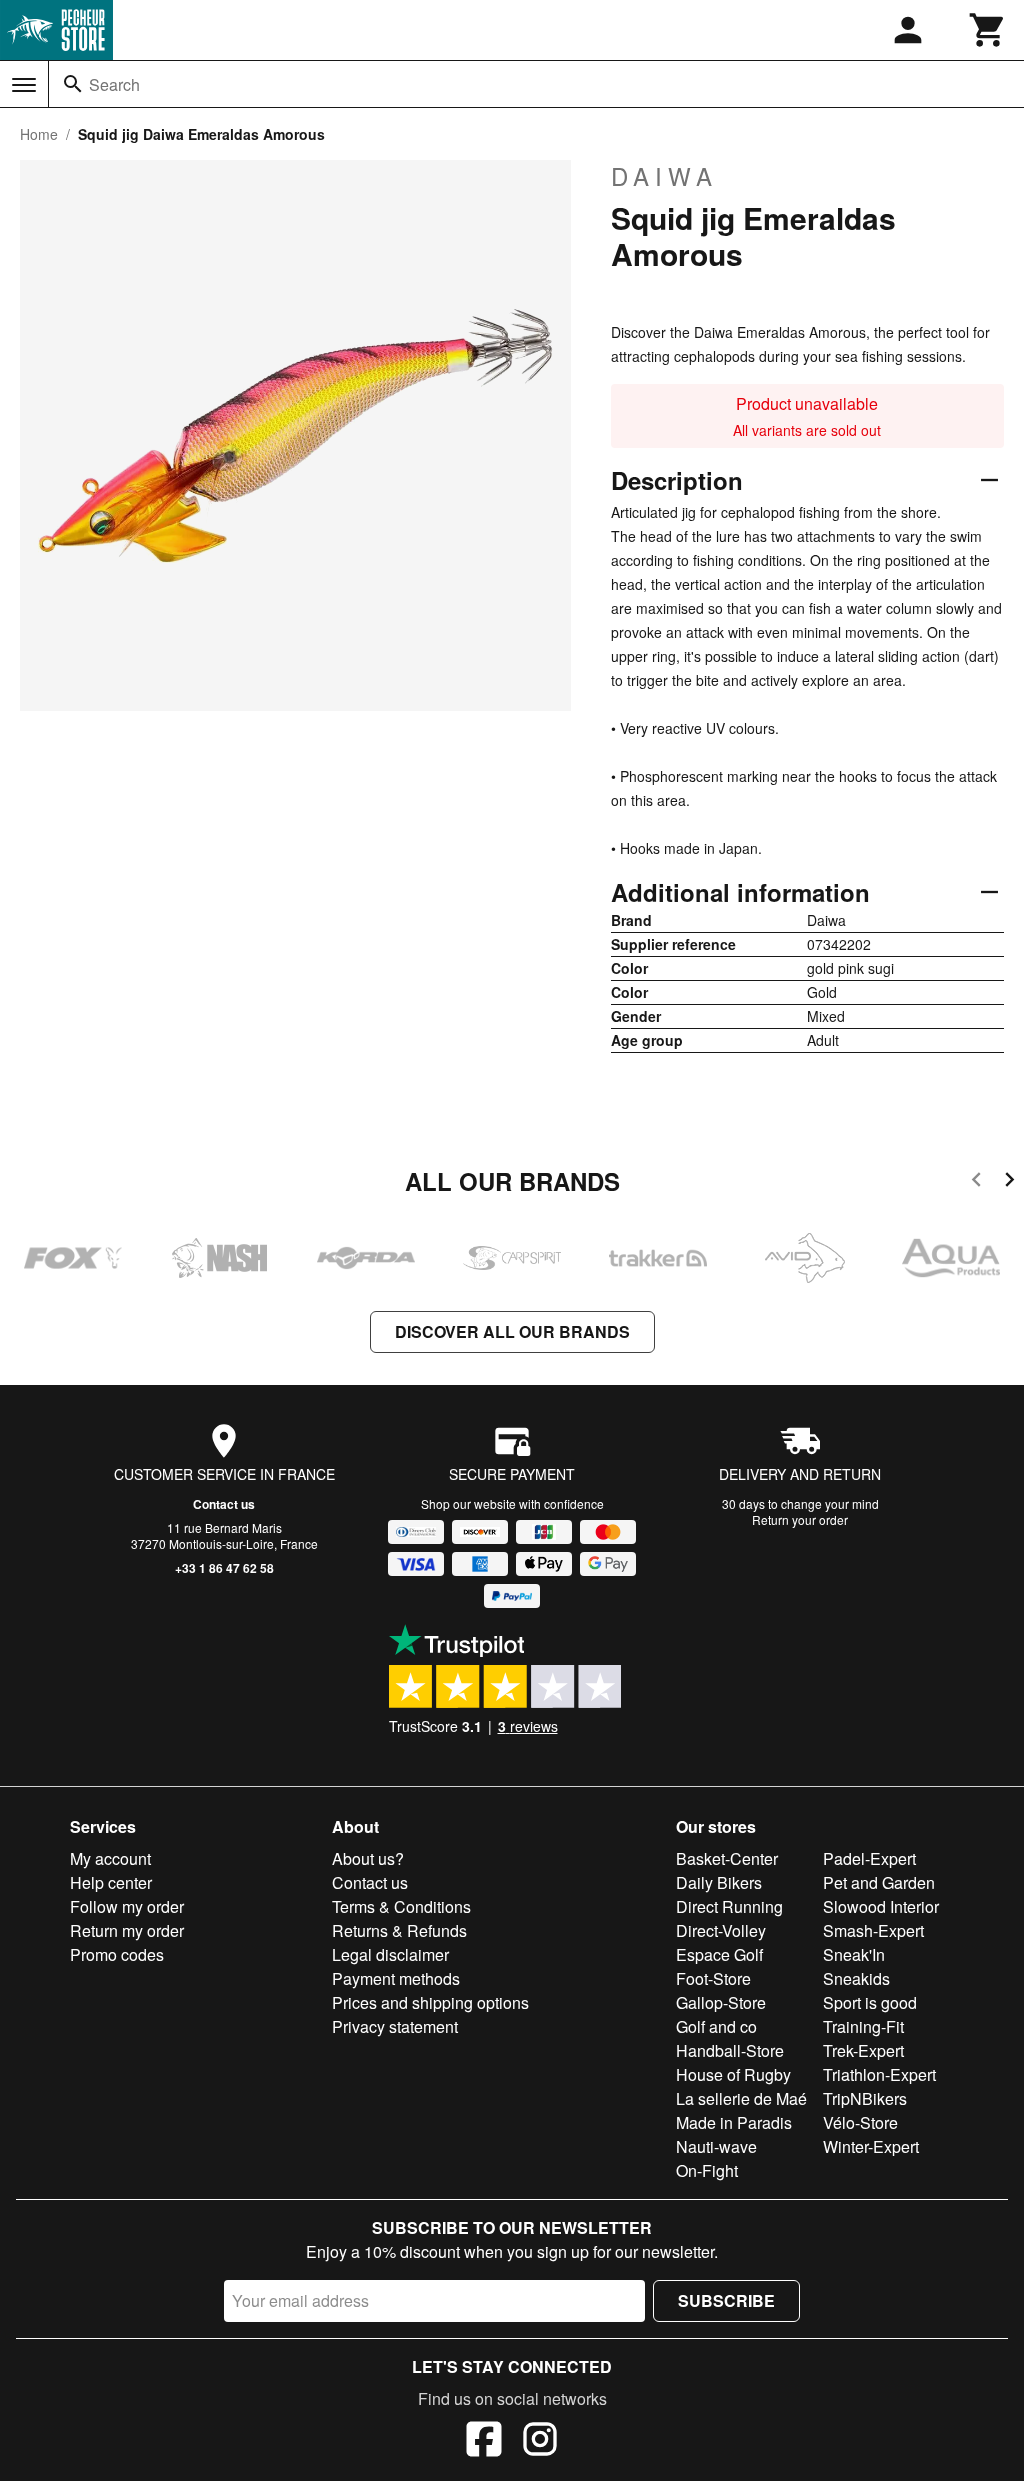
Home (39, 134)
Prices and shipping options (430, 2002)
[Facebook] (484, 2442)
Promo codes (117, 1954)
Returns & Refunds (399, 1930)
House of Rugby (733, 2074)
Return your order (800, 1519)
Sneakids (856, 1978)
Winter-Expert (871, 2146)
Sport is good (870, 2002)
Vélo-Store (860, 2122)
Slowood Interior (881, 1906)
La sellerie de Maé (741, 2098)
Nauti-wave (716, 2146)
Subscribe (726, 2300)
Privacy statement (395, 2026)
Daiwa (664, 176)
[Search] (73, 84)
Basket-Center (727, 1858)
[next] (1009, 1182)
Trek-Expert (863, 2050)
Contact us (224, 1504)
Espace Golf (719, 1954)
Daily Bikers (719, 1882)
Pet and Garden (879, 1882)
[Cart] (988, 30)
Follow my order (127, 1906)
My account (110, 1858)
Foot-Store (713, 1978)
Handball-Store (730, 2050)
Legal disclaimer (390, 1954)
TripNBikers (865, 2098)
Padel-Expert (869, 1858)
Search (114, 84)
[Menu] (24, 85)
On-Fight (707, 2170)
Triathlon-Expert (879, 2074)
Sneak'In (854, 1954)
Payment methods (396, 1978)
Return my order (127, 1930)
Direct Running (729, 1906)
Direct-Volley (721, 1930)
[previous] (976, 1182)
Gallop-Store (721, 2002)
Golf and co (716, 2026)
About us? (368, 1858)
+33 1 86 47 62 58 (224, 1568)
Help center (111, 1882)
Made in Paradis (734, 2122)
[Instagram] (540, 2442)
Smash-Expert (873, 1930)
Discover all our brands (512, 1331)
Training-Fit (863, 2026)
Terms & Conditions (401, 1906)
